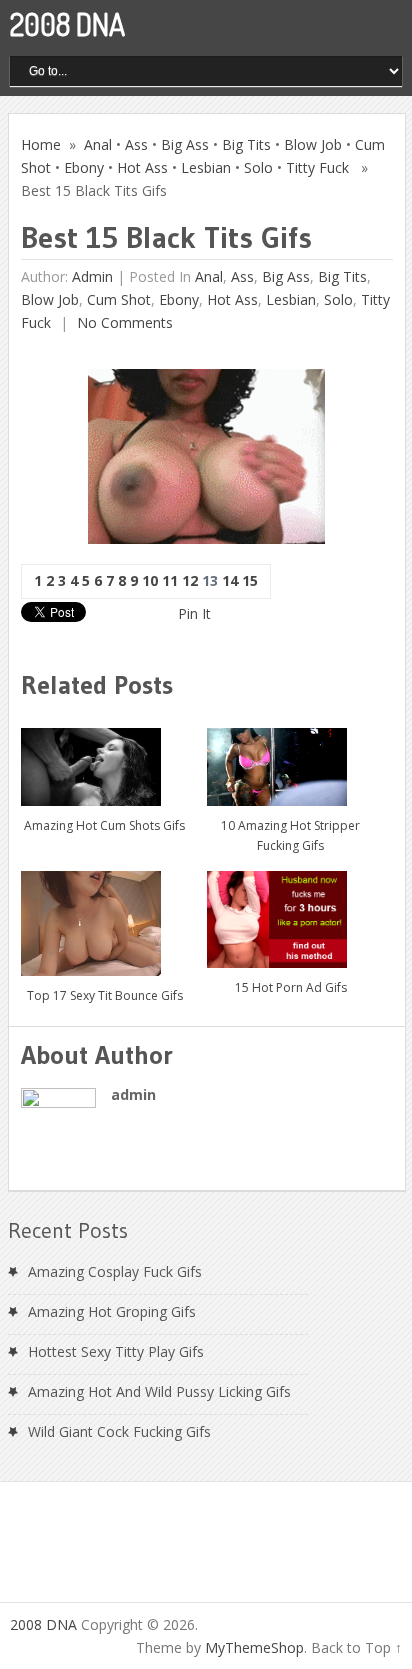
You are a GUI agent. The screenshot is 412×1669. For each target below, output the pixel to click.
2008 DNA (67, 24)
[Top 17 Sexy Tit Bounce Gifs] (104, 916)
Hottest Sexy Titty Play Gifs (116, 1351)
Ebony (84, 167)
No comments (123, 322)
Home (41, 144)
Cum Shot (119, 299)
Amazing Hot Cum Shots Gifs (104, 825)
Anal (98, 144)
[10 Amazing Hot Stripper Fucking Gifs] (290, 759)
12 (190, 580)
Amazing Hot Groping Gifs (112, 1311)
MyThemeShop (254, 1647)
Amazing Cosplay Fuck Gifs (115, 1271)
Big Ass (185, 144)
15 (250, 580)
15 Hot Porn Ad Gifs (291, 987)
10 (150, 580)
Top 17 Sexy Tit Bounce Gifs (105, 995)
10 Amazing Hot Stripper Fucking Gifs (290, 835)
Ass (136, 144)
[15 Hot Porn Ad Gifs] (290, 912)
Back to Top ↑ (356, 1647)
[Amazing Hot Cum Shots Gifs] (104, 760)
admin (92, 276)
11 (170, 580)
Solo (258, 167)
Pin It (194, 613)
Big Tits (246, 144)
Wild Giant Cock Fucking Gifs (119, 1431)
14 (230, 580)
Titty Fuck (317, 167)
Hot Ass (142, 167)
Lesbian (206, 167)
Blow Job (313, 144)
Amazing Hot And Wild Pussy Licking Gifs (159, 1391)
